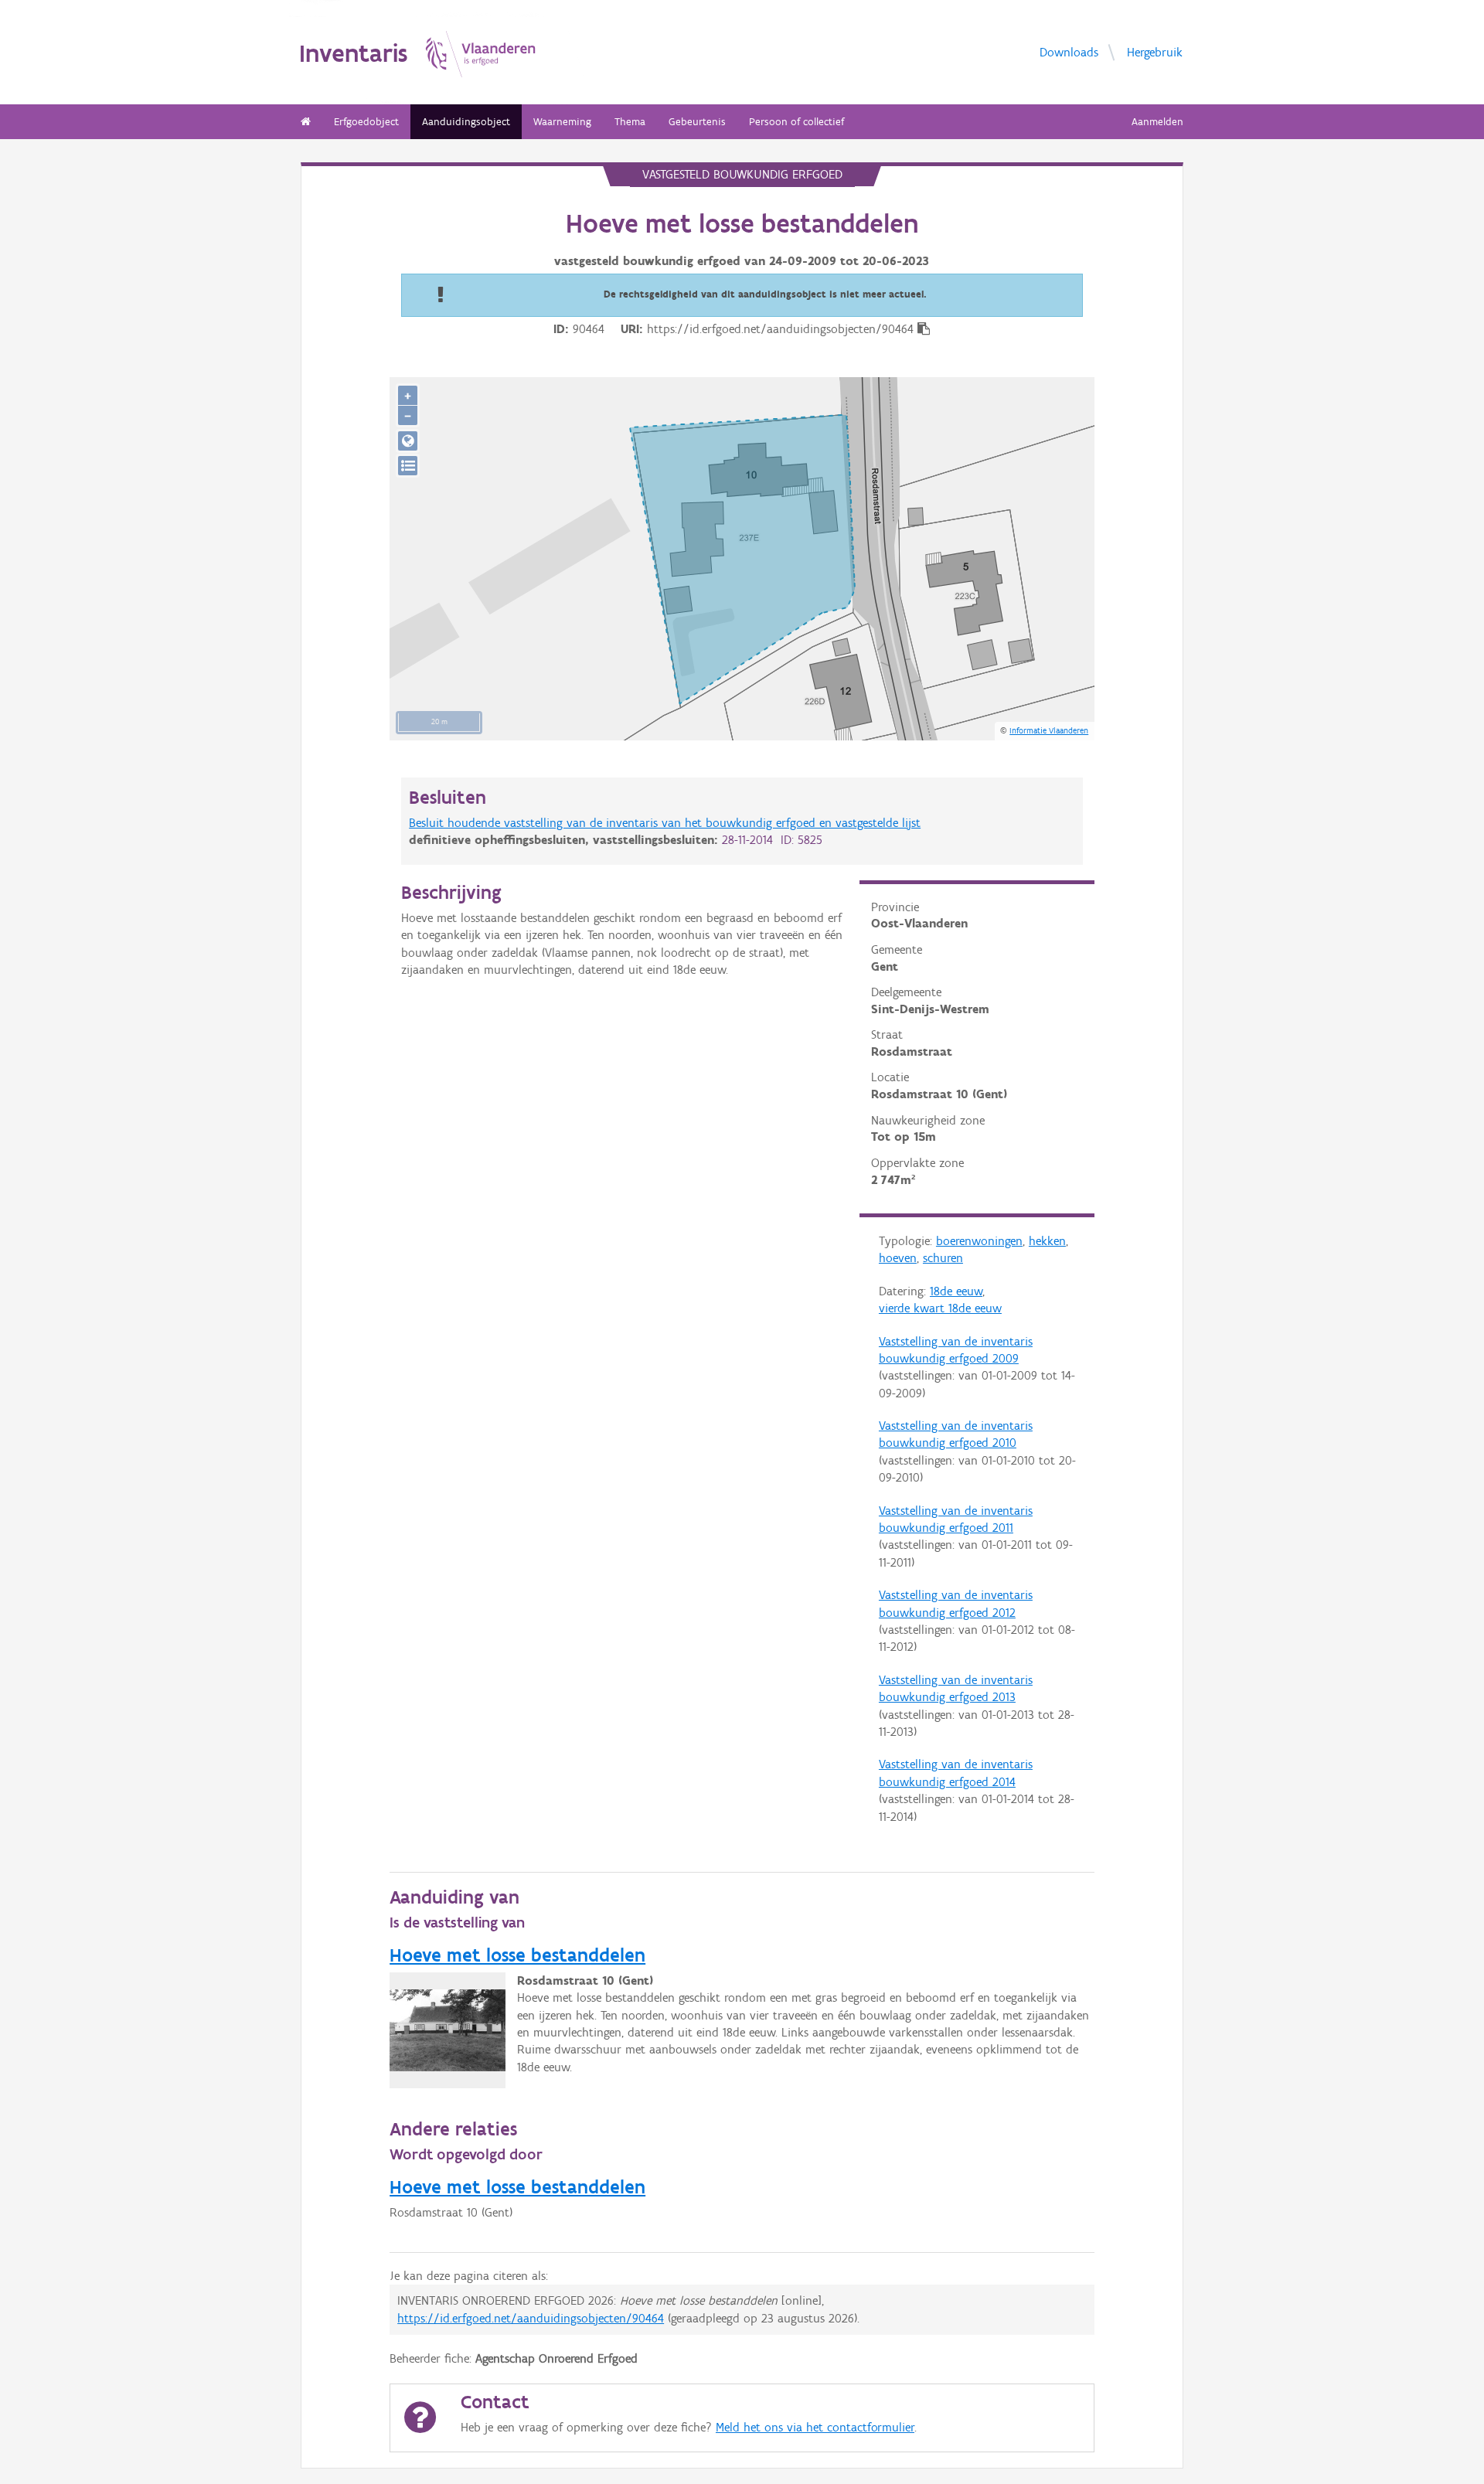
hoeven (898, 1258)
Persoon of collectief (796, 122)
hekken (1047, 1241)
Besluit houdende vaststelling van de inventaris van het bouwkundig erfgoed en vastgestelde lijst (665, 823)
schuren (943, 1258)
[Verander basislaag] (408, 466)
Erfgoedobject (366, 122)
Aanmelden (1157, 122)
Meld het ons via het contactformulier (815, 2427)
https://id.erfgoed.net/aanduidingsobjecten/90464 (531, 2318)
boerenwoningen (979, 1241)
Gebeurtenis (697, 122)
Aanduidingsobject (466, 122)
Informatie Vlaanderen (1049, 730)
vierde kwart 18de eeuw (940, 1308)
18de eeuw (956, 1291)
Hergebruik (1155, 52)
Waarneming (562, 122)
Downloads (1069, 52)
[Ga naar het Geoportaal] (408, 441)
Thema (630, 122)
